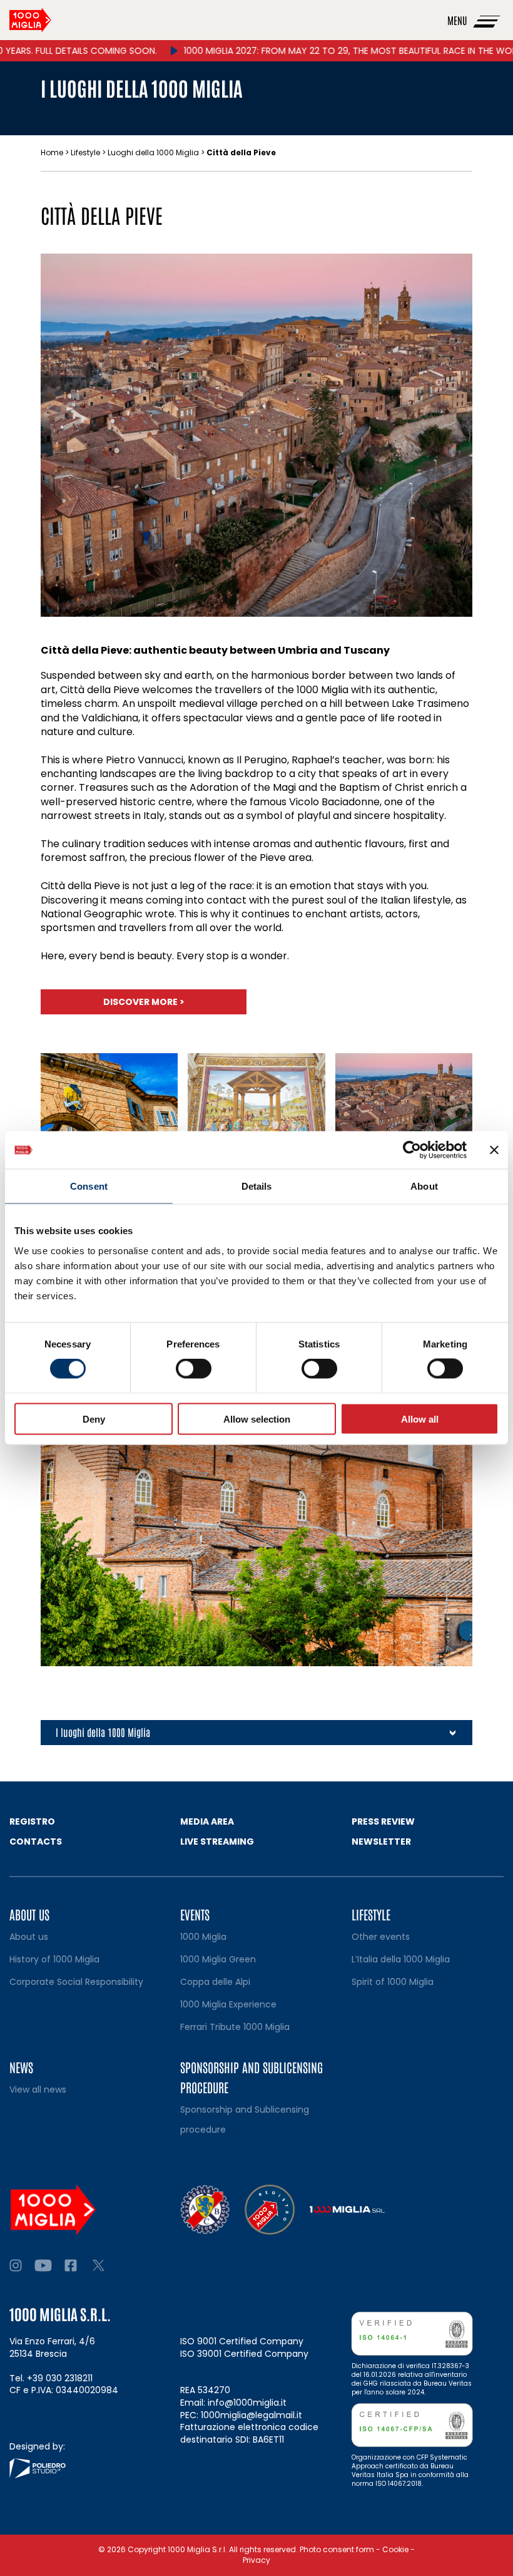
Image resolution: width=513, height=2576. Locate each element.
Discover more (144, 1002)
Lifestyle (85, 152)
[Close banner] (494, 1150)
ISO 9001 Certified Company (242, 2341)
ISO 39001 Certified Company (244, 2354)
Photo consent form (337, 2549)
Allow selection (257, 1419)
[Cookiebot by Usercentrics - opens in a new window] (412, 1150)
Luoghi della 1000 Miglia (153, 152)
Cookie (395, 2549)
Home (52, 152)
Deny (94, 1419)
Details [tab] (257, 1186)
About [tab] (424, 1186)
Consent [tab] (89, 1186)
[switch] (194, 1369)
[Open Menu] (487, 20)
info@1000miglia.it (247, 2403)
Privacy (256, 2560)
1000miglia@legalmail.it (251, 2415)
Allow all (420, 1419)
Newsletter (381, 1842)
